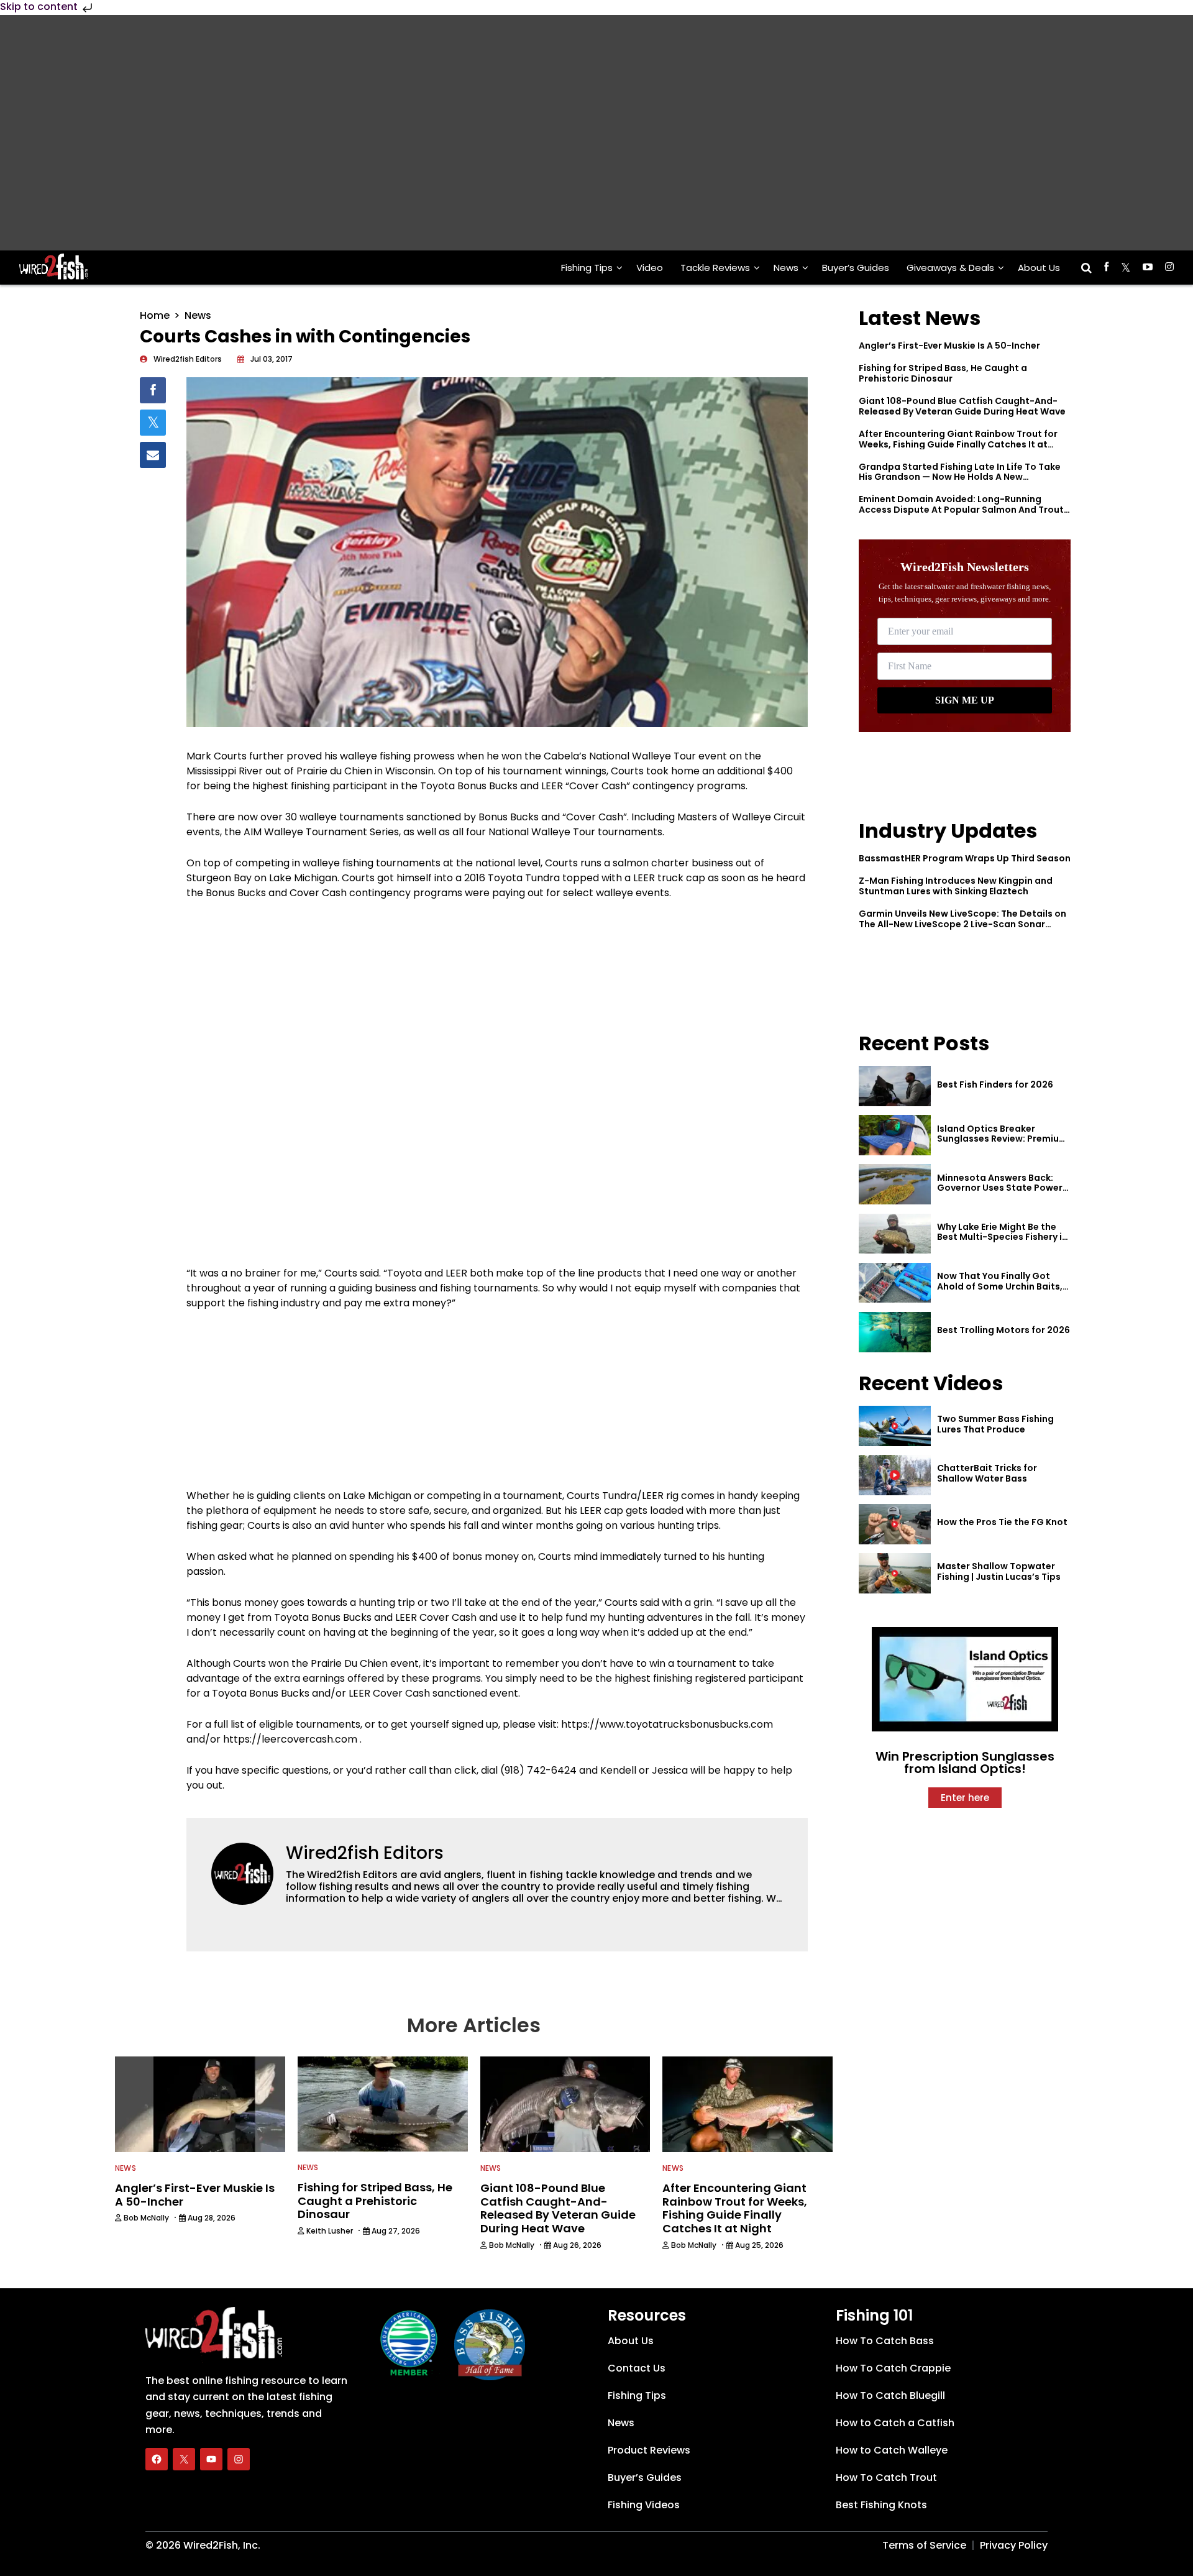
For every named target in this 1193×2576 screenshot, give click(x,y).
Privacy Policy (1014, 2545)
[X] (184, 2459)
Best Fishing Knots (881, 2505)
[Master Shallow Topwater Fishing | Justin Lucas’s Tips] (895, 1573)
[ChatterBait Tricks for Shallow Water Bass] (895, 1475)
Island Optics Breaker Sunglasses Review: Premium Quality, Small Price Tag (1002, 1139)
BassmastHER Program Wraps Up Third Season (965, 858)
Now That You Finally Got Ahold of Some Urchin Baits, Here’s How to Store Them (1000, 1286)
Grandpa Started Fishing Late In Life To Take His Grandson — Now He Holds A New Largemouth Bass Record (960, 477)
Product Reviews (649, 2450)
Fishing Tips (587, 268)
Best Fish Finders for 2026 (995, 1084)
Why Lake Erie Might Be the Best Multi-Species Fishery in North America (1002, 1237)
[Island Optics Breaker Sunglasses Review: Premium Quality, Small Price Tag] (895, 1135)
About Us (1039, 268)
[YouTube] (211, 2459)
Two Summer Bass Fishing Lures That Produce (995, 1424)
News (786, 268)
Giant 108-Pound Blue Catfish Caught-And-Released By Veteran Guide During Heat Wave (962, 406)
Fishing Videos (644, 2505)
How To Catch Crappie (893, 2368)
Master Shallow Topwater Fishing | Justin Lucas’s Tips (999, 1571)
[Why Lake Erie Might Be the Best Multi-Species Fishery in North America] (895, 1234)
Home (155, 315)
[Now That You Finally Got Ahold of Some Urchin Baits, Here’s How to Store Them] (895, 1283)
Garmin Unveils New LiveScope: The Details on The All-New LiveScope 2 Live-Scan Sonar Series (962, 924)
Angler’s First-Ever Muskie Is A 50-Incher (949, 346)
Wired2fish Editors (365, 1853)
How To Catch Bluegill (890, 2395)
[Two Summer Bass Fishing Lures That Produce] (895, 1426)
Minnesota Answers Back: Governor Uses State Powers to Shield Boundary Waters (1002, 1188)
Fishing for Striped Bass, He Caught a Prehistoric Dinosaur (943, 373)
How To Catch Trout (886, 2477)
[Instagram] (239, 2459)
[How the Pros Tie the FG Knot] (895, 1524)
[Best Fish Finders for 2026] (895, 1086)
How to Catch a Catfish (895, 2423)
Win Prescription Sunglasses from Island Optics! (965, 1762)
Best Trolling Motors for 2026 (1003, 1330)
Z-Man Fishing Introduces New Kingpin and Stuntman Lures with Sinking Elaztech (956, 886)
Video (650, 268)
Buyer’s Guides (856, 268)
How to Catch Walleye (892, 2450)
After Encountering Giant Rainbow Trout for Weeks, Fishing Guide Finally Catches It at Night (958, 444)
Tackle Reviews (715, 268)
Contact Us (637, 2368)
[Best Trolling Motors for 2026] (895, 1332)
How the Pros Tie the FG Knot (1002, 1522)
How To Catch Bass (885, 2341)
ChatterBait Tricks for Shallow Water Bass (987, 1473)
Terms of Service (924, 2545)
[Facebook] (157, 2459)
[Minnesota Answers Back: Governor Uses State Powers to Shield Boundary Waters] (895, 1184)
